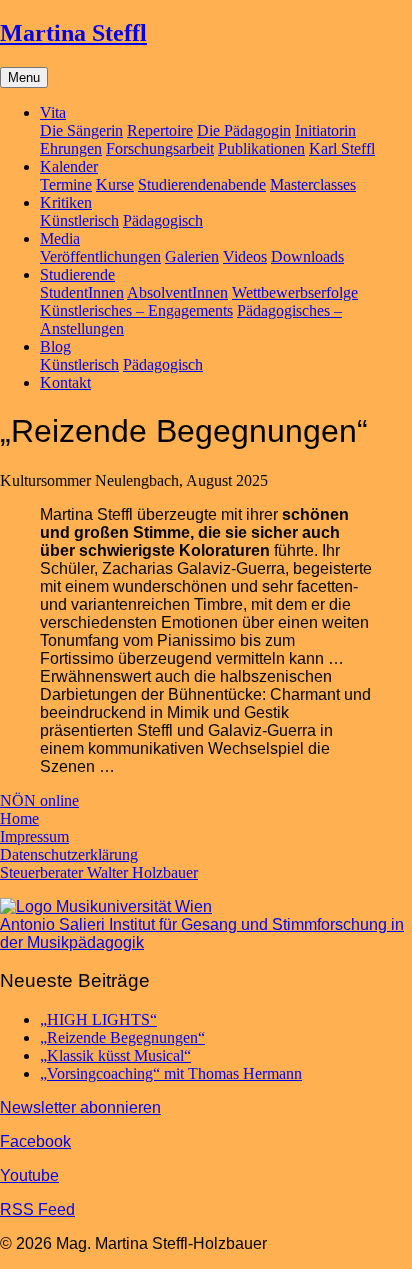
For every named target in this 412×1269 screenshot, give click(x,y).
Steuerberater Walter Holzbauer (99, 872)
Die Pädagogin (244, 130)
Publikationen (261, 148)
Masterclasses (313, 184)
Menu (24, 77)
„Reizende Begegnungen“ (122, 1037)
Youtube (29, 1175)
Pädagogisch (163, 220)
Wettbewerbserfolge (295, 292)
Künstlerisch (79, 220)
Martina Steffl (73, 33)
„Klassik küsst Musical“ (115, 1055)
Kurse (115, 184)
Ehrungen (71, 148)
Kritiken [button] (66, 202)
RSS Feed (37, 1209)
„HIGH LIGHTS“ (98, 1019)
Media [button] (60, 238)
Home (19, 818)
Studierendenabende (202, 184)
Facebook (35, 1141)
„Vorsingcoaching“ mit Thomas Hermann (171, 1073)
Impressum (34, 836)
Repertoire (160, 130)
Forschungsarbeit (160, 148)
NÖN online (39, 800)
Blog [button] (55, 346)
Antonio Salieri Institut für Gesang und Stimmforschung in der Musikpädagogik (202, 933)
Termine (66, 184)
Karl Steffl (342, 148)
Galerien (192, 256)
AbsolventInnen (177, 292)
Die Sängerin (81, 130)
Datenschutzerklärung (69, 854)
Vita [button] (53, 112)
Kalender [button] (69, 166)
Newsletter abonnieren (80, 1107)
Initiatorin (325, 130)
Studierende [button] (77, 274)
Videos (245, 256)
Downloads (307, 256)
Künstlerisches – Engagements (136, 310)
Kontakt (65, 382)
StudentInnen (82, 292)
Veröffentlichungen (100, 256)
